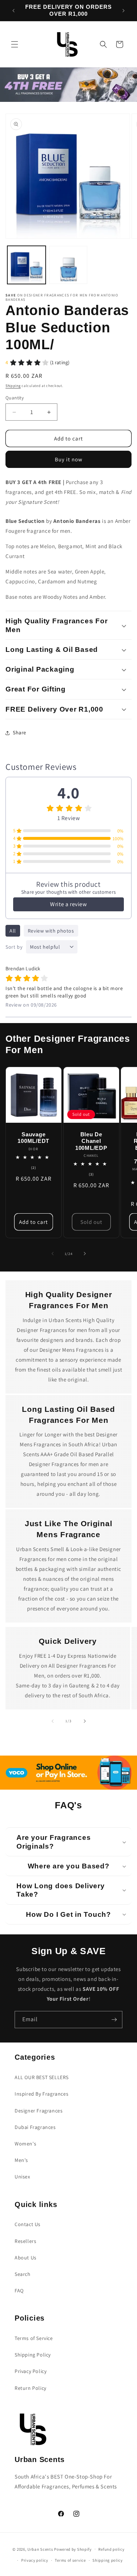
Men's (21, 2160)
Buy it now (69, 459)
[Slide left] (53, 1254)
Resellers (25, 2241)
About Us (26, 2258)
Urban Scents (40, 2549)
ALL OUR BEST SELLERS (42, 2077)
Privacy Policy (31, 2371)
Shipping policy (108, 2560)
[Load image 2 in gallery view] (68, 265)
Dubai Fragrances (35, 2127)
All (13, 931)
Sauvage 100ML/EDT (33, 1137)
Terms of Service (34, 2338)
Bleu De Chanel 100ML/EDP (91, 1141)
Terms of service (70, 2560)
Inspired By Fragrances (41, 2094)
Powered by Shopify (73, 2549)
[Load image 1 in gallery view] (26, 265)
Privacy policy (35, 2560)
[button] (15, 44)
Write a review (68, 904)
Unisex (22, 2177)
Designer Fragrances (39, 2111)
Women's (25, 2144)
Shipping (13, 386)
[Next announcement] (123, 11)
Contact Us (28, 2224)
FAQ (19, 2291)
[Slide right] (85, 1254)
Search (23, 2274)
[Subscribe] (114, 2020)
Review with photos (51, 931)
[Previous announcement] (14, 11)
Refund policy (111, 2549)
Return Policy (31, 2388)
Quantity (15, 398)
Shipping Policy (33, 2355)
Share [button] (20, 732)
